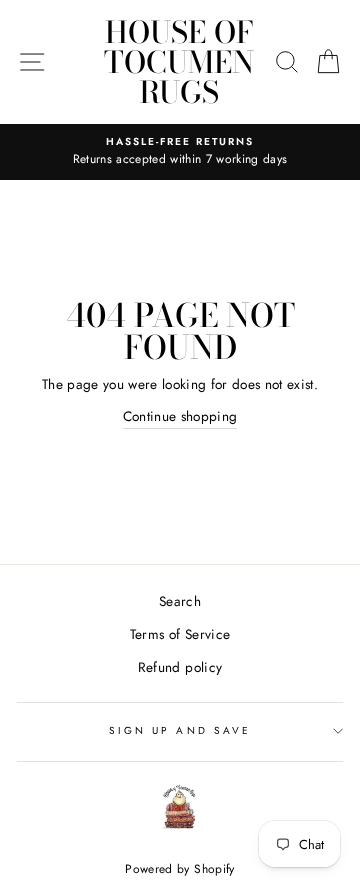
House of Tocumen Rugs (179, 62)
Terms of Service (180, 634)
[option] (180, 152)
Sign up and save (180, 730)
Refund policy (180, 667)
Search (180, 601)
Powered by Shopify (179, 869)
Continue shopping (180, 416)
